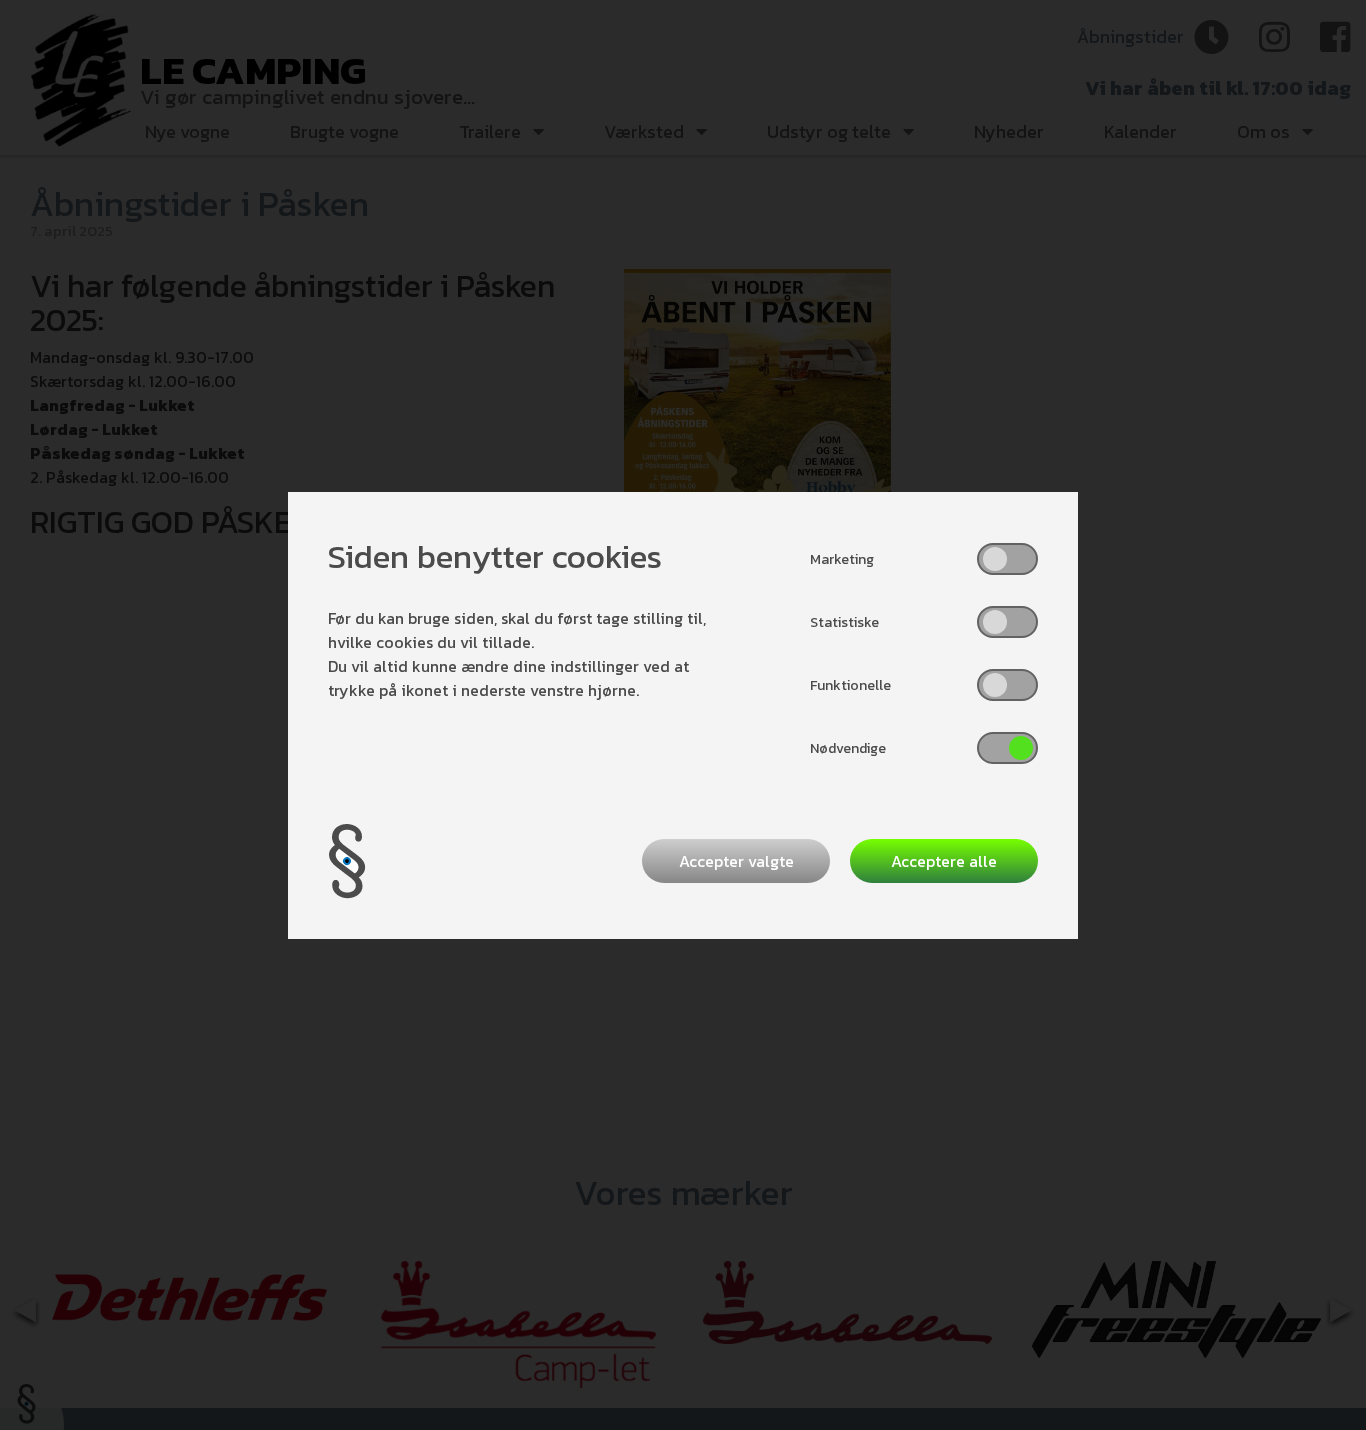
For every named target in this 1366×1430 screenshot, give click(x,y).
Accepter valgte (736, 861)
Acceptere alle (944, 861)
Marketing (842, 559)
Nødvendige (848, 748)
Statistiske (844, 622)
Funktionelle (850, 685)
